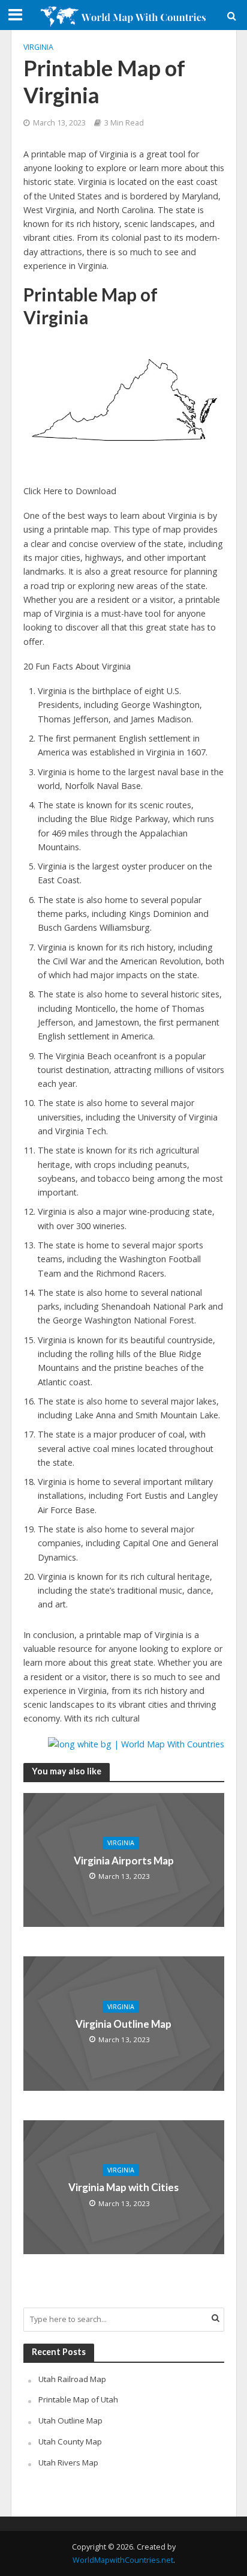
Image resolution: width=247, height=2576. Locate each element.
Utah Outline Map (70, 2420)
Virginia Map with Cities (123, 2187)
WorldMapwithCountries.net (123, 2560)
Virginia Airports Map (124, 1861)
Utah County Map (70, 2441)
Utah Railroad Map (72, 2379)
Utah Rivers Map (68, 2463)
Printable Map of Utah (78, 2399)
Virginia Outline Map (123, 2024)
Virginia (38, 47)
